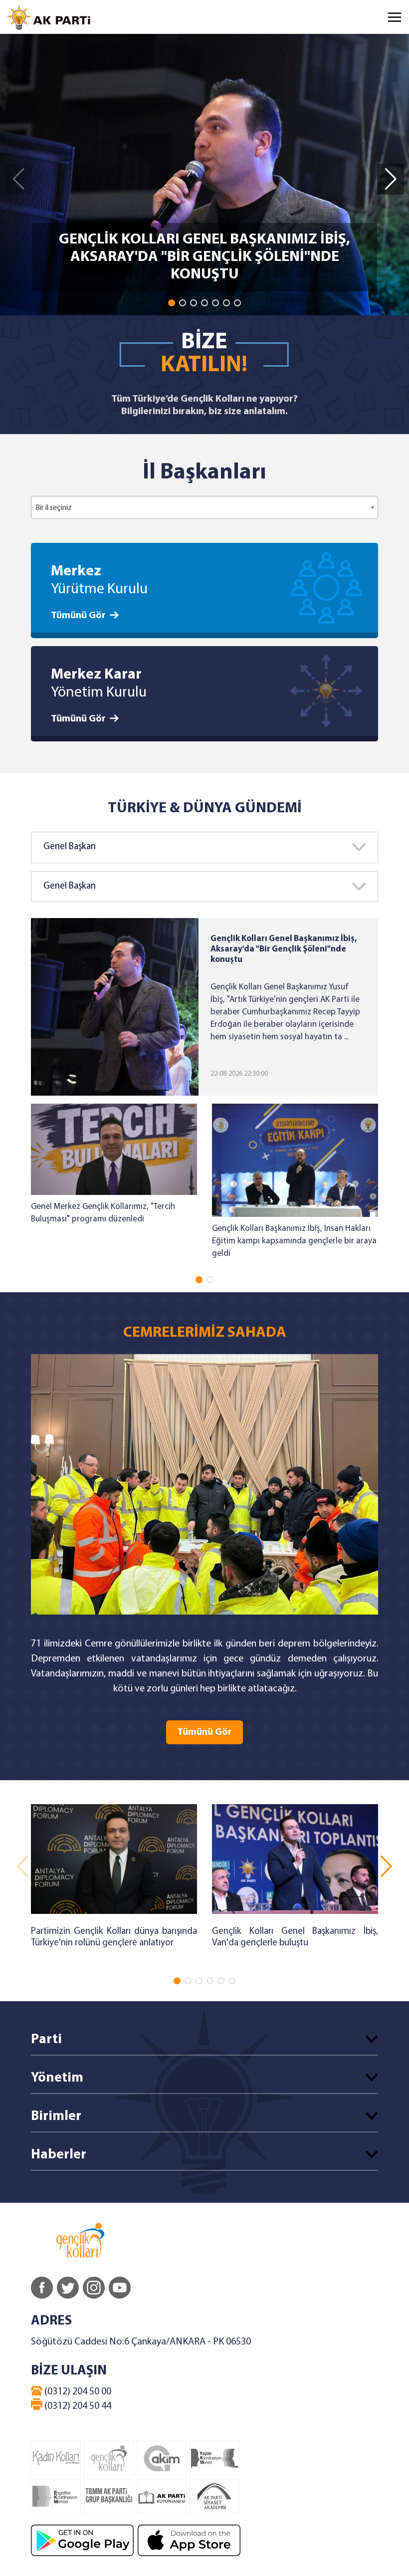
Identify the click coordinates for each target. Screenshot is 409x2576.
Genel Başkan (70, 847)
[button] (172, 303)
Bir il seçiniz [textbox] (54, 508)
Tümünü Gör (78, 616)
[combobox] (204, 507)
